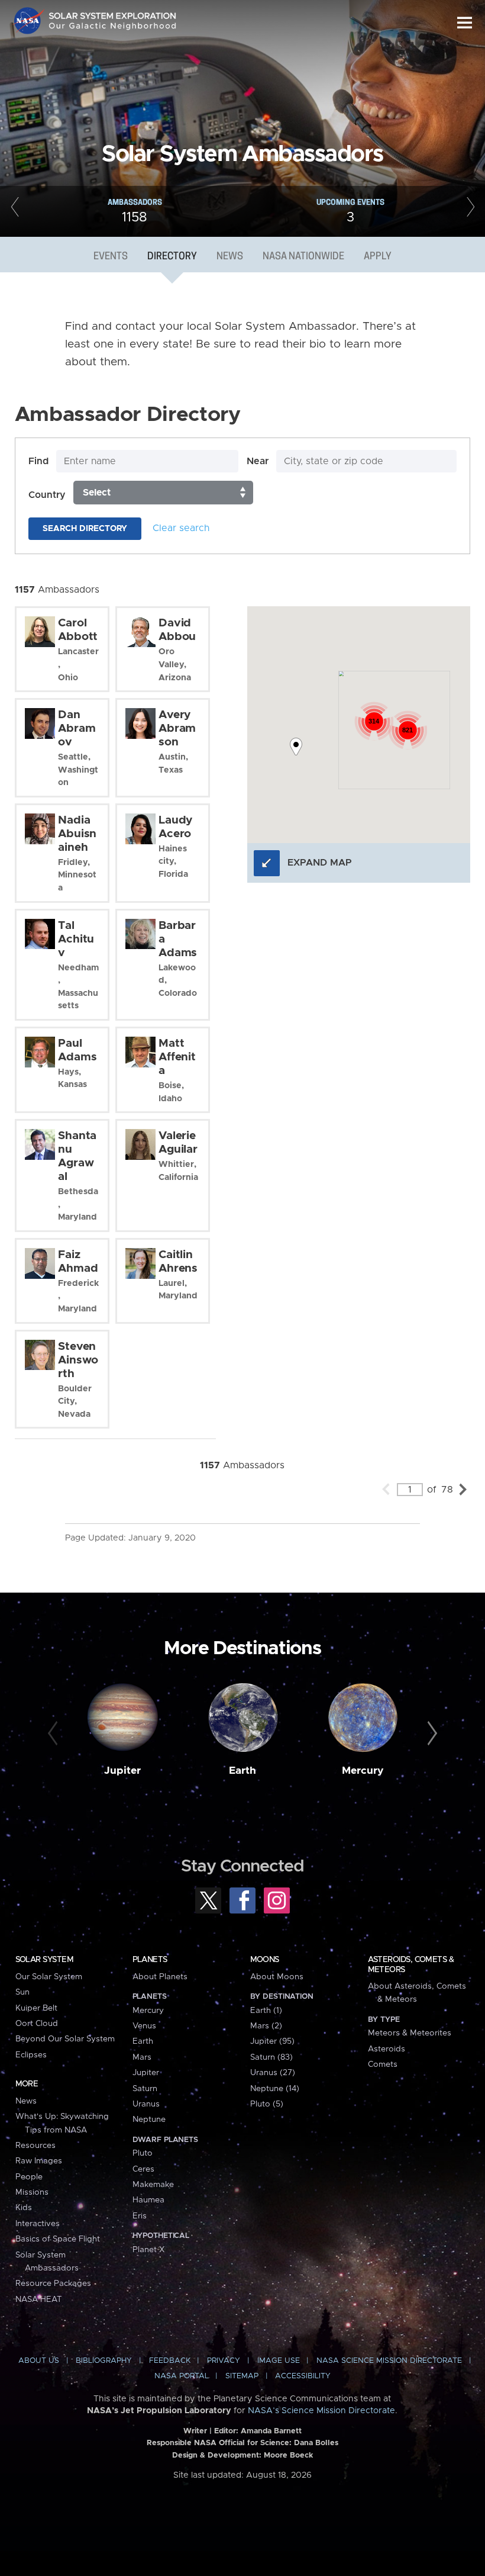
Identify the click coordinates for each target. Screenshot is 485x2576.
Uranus (146, 2104)
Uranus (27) (273, 2073)
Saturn (145, 2089)
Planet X (148, 2250)
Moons (265, 1960)
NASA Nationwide (303, 257)
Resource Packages (53, 2284)
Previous (15, 211)
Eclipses (31, 2055)
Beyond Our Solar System (65, 2039)
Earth (242, 1771)
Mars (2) (266, 2026)
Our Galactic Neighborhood (113, 28)
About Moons (277, 1977)
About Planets (160, 1977)
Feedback (170, 2361)
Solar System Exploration (113, 13)
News (230, 257)
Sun (22, 1992)
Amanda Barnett (271, 2431)
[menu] (465, 23)
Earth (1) (266, 2011)
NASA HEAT (39, 2300)
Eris (140, 2216)
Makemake (153, 2185)
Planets (150, 1960)
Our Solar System (49, 1977)
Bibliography (104, 2361)
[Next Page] (463, 1489)
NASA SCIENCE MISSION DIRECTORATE (389, 2361)
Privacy (224, 2361)
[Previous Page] (386, 1489)
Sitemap (242, 2376)
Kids (24, 2208)
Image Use (279, 2361)
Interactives (38, 2224)
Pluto (143, 2153)
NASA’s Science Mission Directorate (321, 2411)
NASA (30, 21)
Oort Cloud (37, 2024)
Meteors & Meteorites (410, 2033)
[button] (296, 747)
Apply (378, 257)
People (29, 2177)
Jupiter (122, 1771)
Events (111, 257)
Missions (32, 2192)
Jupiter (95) (272, 2041)
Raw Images (39, 2161)
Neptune (149, 2120)
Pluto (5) (267, 2104)
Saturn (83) (271, 2057)
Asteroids (387, 2049)
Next (470, 211)
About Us (39, 2361)
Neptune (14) (275, 2089)
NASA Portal (182, 2376)
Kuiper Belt (36, 2008)
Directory (172, 257)
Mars (142, 2057)
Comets (383, 2064)
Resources (35, 2146)
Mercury (363, 1771)
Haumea (148, 2200)
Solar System (44, 1960)
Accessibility (303, 2376)
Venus (144, 2026)
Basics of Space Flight (58, 2239)
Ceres (143, 2169)
